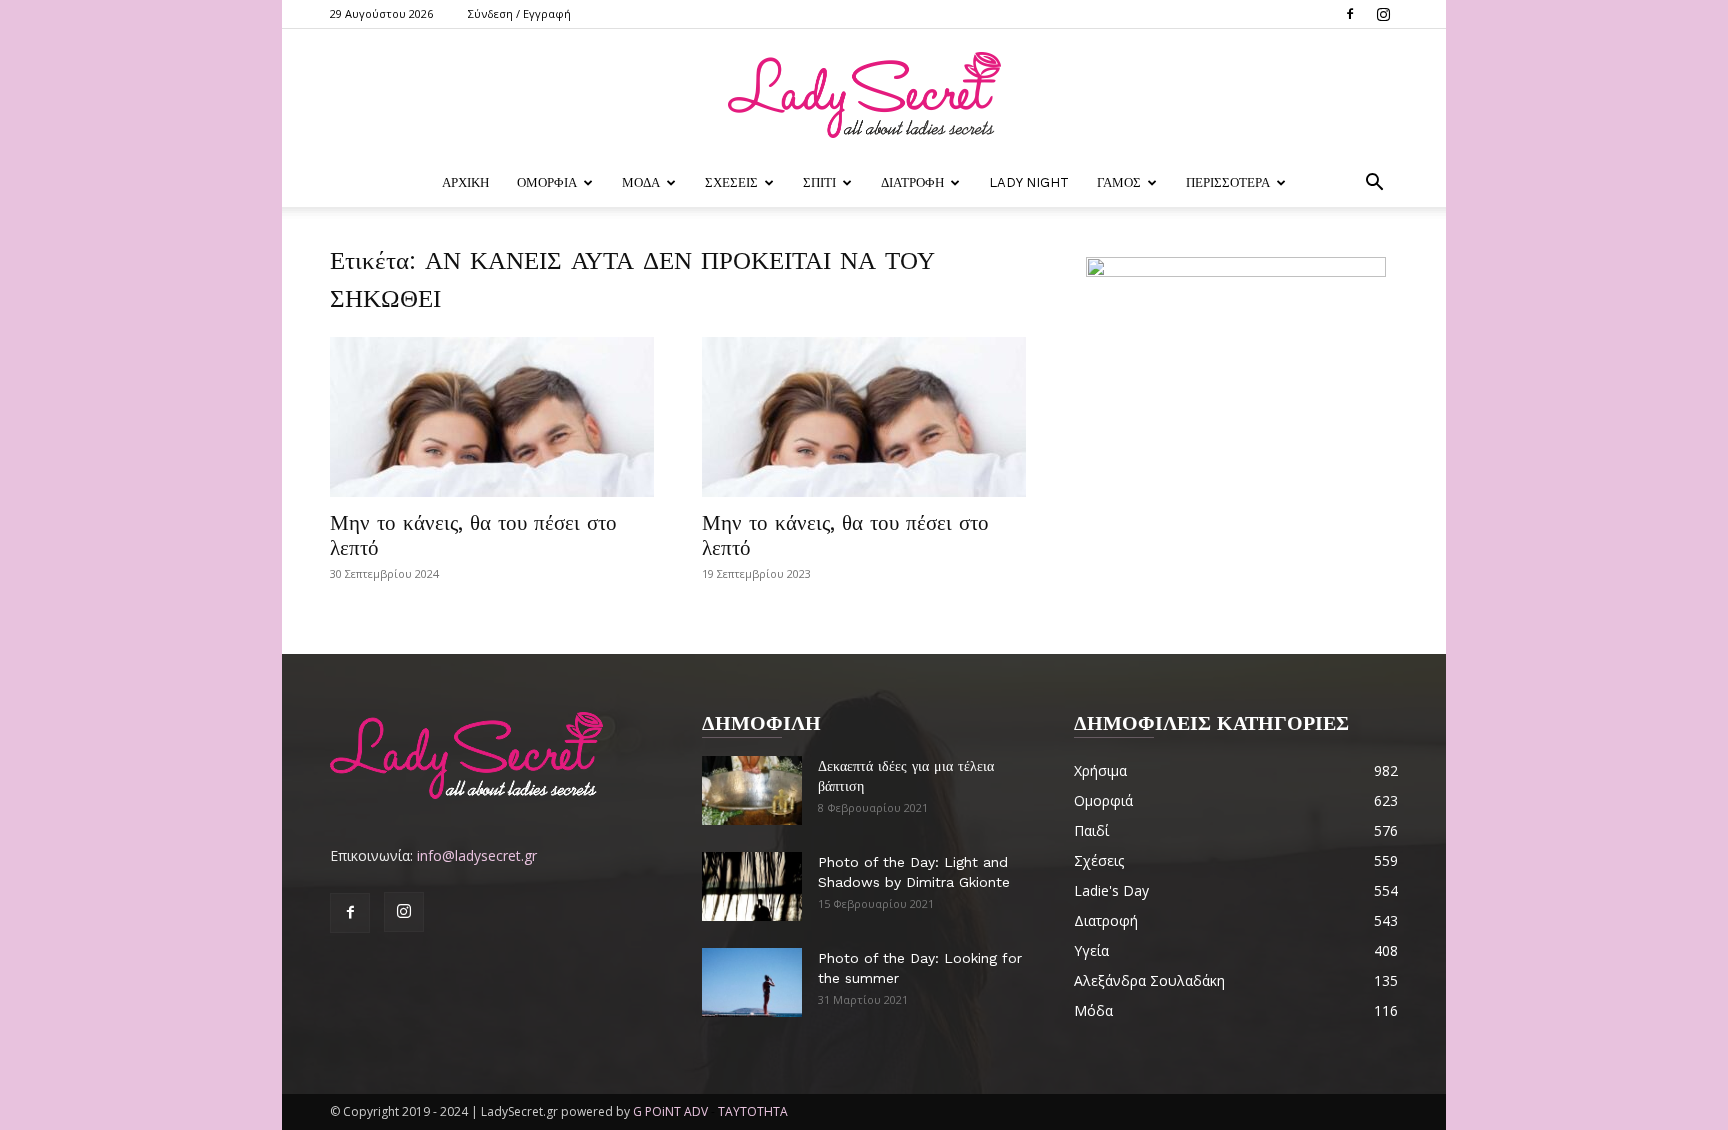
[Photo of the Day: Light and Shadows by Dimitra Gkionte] (752, 886)
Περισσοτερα (1228, 182)
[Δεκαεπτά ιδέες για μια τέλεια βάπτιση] (752, 790)
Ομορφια (547, 182)
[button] (1374, 184)
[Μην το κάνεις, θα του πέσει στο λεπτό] (492, 417)
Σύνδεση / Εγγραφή (519, 13)
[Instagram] (1383, 14)
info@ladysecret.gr (477, 855)
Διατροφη (912, 182)
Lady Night (1029, 182)
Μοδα (641, 182)
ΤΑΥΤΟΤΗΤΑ (753, 1111)
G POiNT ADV (670, 1111)
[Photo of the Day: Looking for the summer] (752, 982)
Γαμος (1119, 182)
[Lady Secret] (864, 95)
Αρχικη (465, 182)
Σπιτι (819, 182)
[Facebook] (1350, 14)
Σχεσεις (731, 182)
